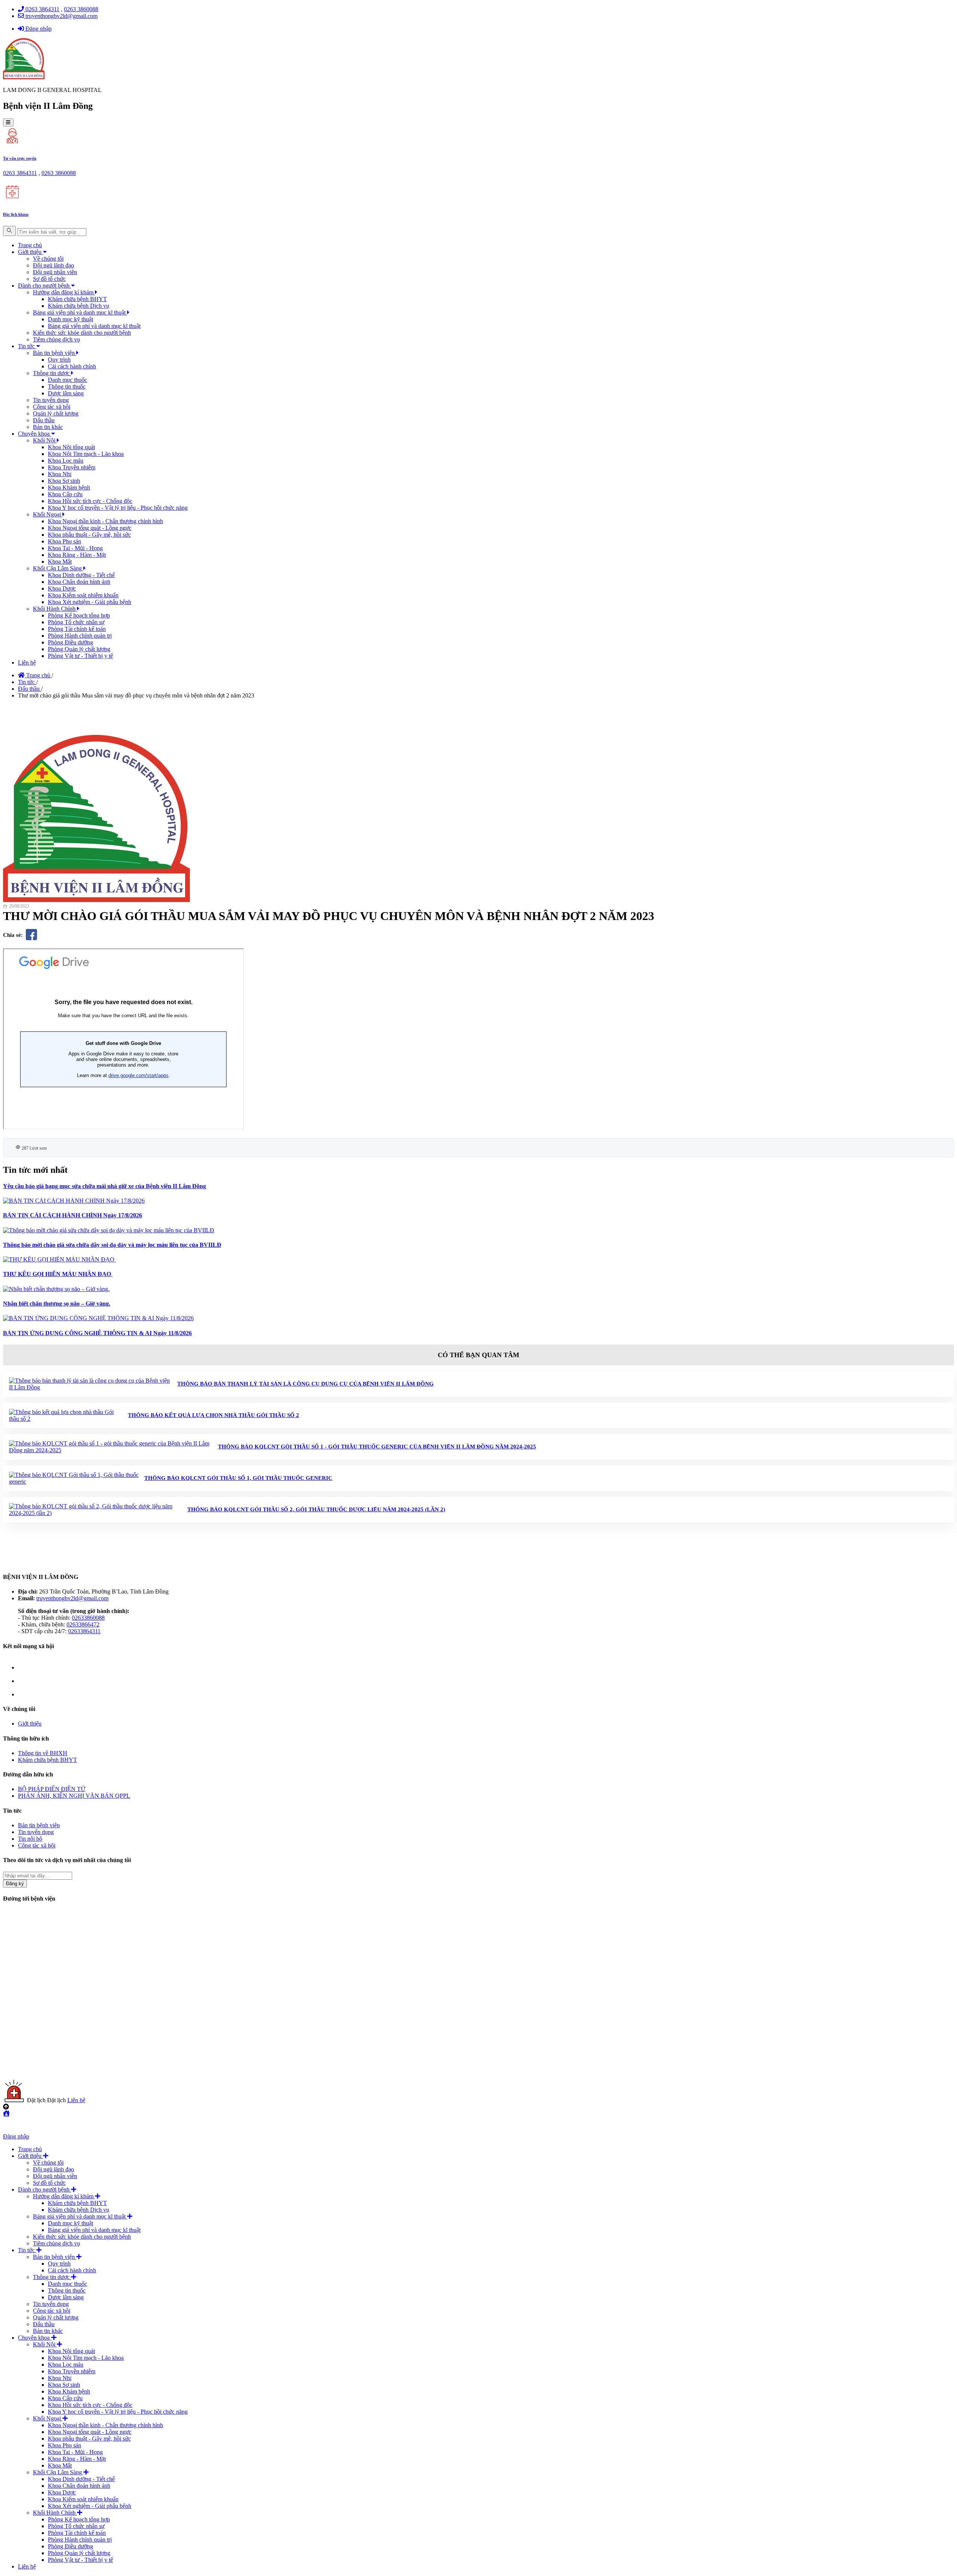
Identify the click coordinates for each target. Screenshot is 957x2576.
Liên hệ (27, 663)
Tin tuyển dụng (51, 400)
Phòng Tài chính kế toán (77, 629)
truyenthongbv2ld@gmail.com (61, 16)
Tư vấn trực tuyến (20, 158)
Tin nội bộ (30, 1839)
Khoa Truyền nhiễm (72, 467)
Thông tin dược (52, 373)
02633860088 (88, 1618)
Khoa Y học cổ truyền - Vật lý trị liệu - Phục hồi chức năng (118, 508)
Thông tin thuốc (67, 387)
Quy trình (59, 360)
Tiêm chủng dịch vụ (56, 339)
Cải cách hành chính (72, 366)
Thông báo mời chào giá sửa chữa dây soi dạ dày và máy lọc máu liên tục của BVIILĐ (112, 1245)
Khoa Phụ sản (64, 541)
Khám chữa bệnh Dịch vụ (79, 306)
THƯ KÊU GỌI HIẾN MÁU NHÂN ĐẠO (58, 1274)
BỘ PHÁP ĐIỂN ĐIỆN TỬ (52, 1789)
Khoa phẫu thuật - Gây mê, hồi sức (89, 535)
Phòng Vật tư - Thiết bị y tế (80, 656)
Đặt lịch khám (16, 214)
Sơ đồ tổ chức (49, 279)
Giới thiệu (30, 252)
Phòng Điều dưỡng (70, 642)
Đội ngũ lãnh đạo (53, 265)
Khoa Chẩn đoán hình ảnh (79, 582)
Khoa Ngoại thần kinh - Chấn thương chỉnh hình (105, 521)
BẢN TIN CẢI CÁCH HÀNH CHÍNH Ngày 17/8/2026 (73, 1215)
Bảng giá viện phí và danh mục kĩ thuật (80, 312)
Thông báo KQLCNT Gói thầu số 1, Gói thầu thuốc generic (238, 1478)
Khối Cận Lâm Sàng (58, 568)
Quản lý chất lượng (56, 413)
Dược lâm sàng (66, 393)
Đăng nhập (38, 29)
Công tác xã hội (52, 407)
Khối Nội (45, 440)
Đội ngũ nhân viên (55, 272)
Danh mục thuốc (67, 380)
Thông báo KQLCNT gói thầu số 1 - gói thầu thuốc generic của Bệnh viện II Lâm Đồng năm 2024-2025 (377, 1447)
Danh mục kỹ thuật (70, 319)
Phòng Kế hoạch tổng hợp (79, 615)
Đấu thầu (44, 420)
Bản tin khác (48, 427)
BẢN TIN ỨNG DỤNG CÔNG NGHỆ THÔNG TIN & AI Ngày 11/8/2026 (97, 1333)
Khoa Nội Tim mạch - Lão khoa (86, 454)
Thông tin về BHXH (43, 1753)
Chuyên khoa (35, 434)
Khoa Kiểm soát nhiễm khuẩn (83, 595)
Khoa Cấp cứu (65, 494)
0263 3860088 (81, 9)
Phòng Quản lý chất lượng (79, 649)
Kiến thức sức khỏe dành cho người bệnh (82, 333)
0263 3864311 (42, 9)
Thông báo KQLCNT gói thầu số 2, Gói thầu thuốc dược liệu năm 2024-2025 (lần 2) (316, 1509)
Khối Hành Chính (55, 609)
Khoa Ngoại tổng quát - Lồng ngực (90, 528)
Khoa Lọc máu (66, 461)
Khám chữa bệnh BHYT (77, 299)
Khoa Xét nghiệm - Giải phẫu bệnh (90, 602)
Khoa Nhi (60, 474)
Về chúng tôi (48, 259)
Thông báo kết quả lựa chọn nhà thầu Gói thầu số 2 (213, 1415)
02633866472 (83, 1624)
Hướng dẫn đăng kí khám (64, 292)
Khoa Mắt (60, 562)
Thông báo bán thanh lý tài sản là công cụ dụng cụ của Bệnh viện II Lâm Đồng (305, 1384)
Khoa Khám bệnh (69, 487)
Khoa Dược (62, 588)
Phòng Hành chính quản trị (80, 636)
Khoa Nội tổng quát (71, 447)
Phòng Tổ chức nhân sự (76, 622)
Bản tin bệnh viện (55, 353)
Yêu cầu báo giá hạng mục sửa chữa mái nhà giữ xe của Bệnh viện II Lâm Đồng (104, 1186)
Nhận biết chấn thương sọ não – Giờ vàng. (57, 1304)
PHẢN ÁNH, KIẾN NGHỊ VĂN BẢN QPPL (74, 1796)
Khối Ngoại (48, 514)
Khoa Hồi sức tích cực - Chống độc (90, 501)
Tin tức (27, 346)
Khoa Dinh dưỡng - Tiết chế (81, 575)
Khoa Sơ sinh (64, 481)
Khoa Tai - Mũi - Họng (75, 548)
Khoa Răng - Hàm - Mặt (77, 555)
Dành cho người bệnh (44, 286)
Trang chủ (30, 245)
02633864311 (84, 1631)
